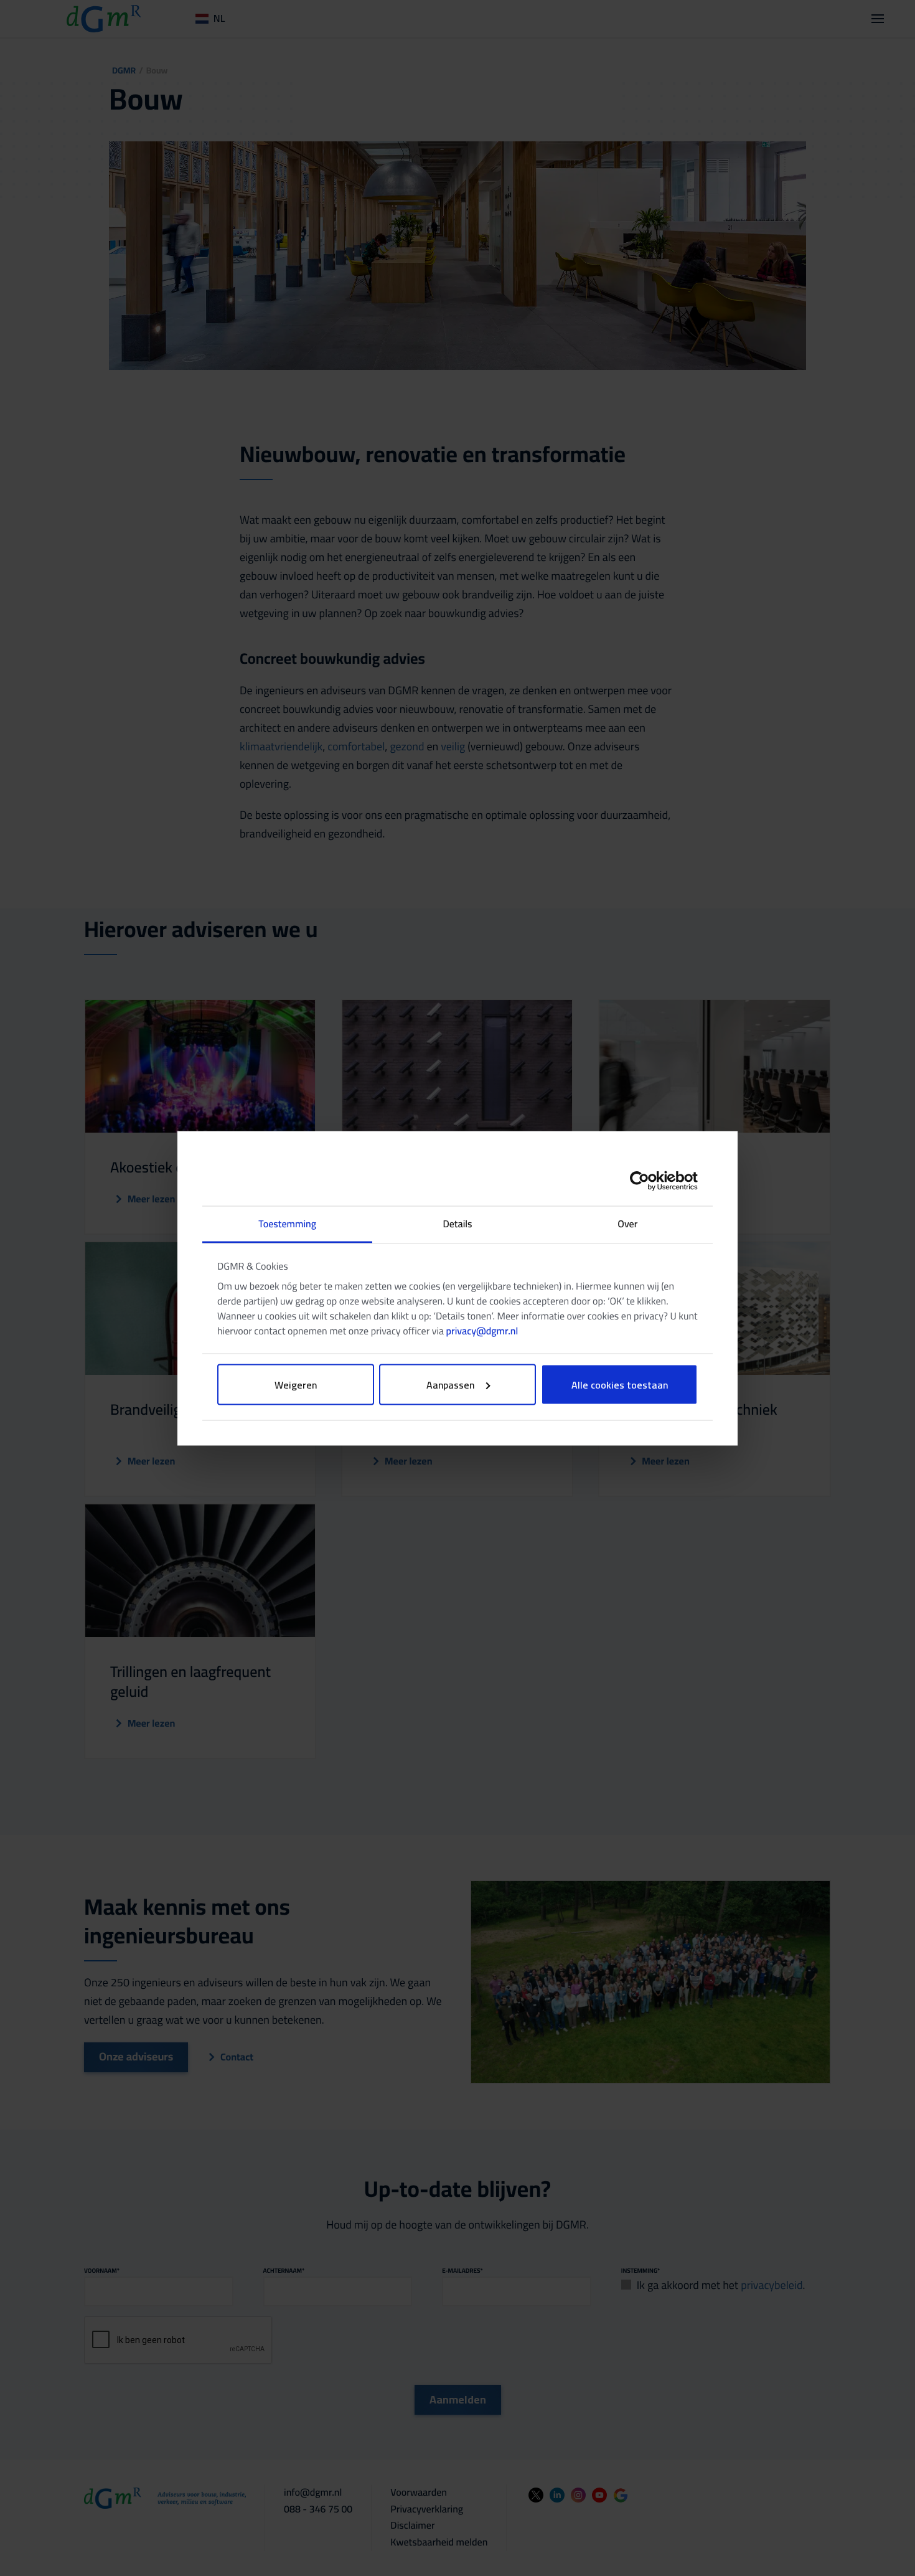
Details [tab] (457, 1224)
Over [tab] (627, 1224)
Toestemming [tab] (287, 1224)
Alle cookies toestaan (620, 1384)
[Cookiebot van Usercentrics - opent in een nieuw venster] (643, 1181)
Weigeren (296, 1384)
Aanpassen (450, 1384)
